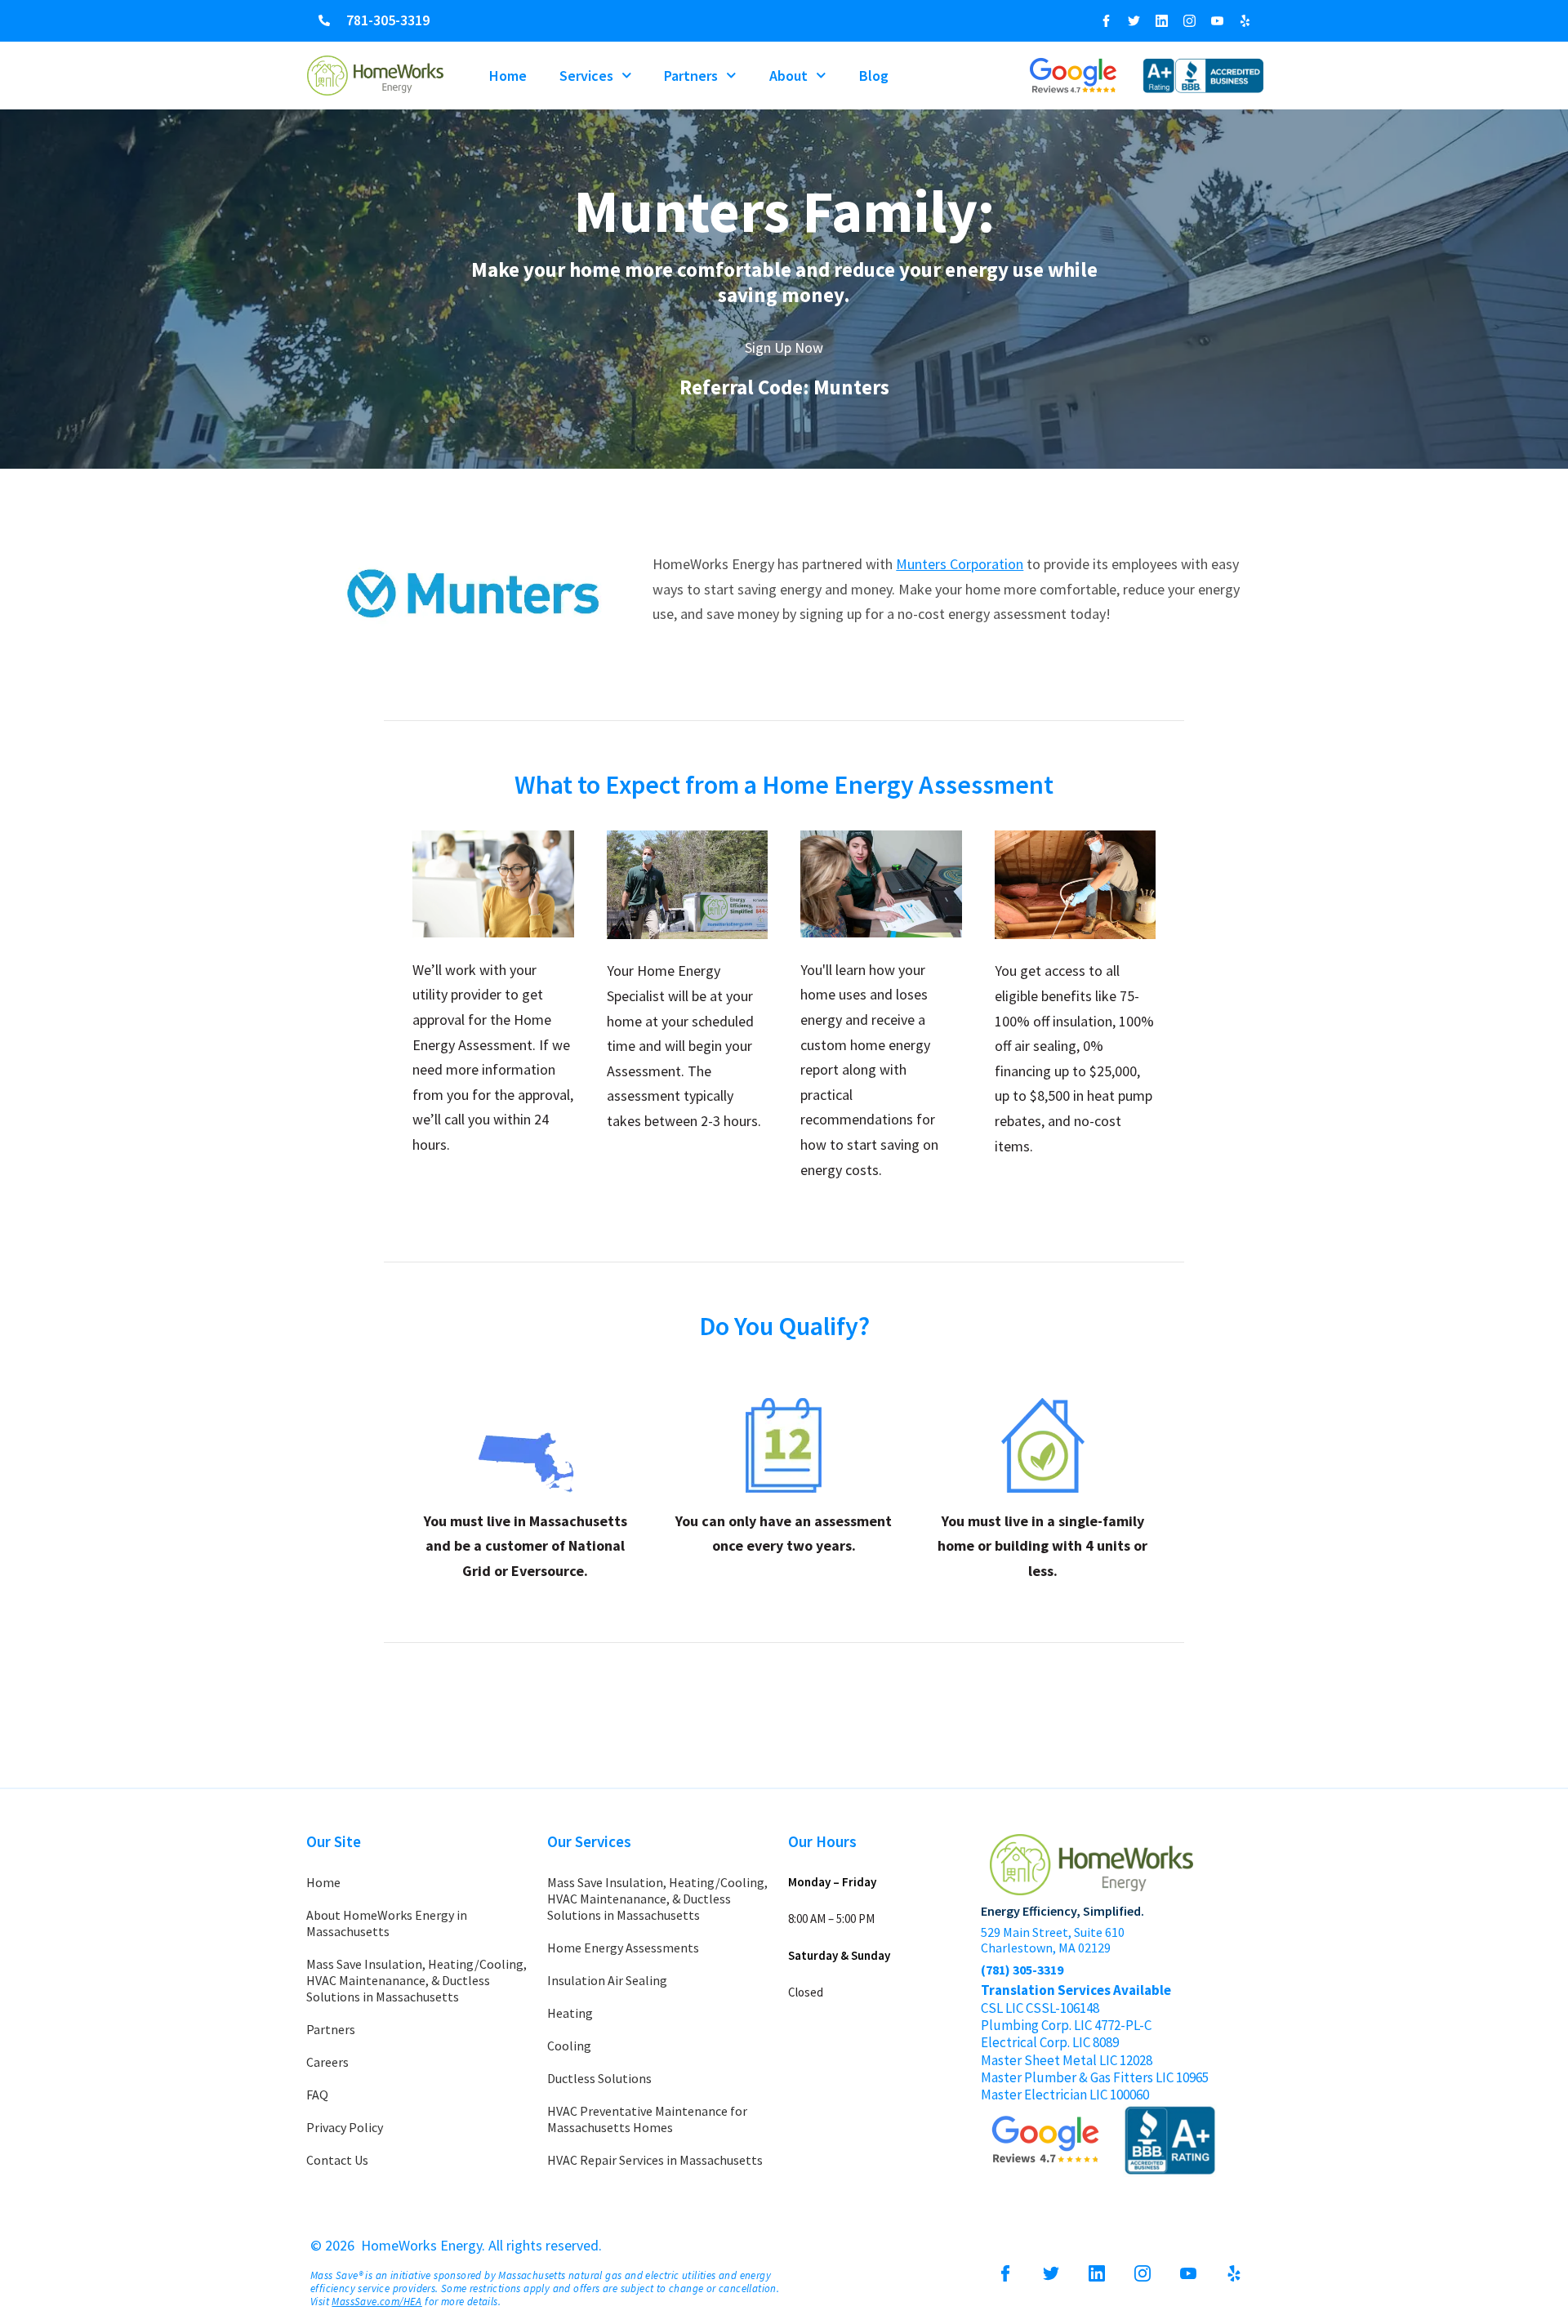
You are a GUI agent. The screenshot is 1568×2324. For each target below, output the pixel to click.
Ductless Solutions (599, 2078)
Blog (874, 76)
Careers (327, 2062)
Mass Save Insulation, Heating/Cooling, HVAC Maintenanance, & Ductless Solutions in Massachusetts (416, 1980)
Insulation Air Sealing (607, 1980)
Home (508, 76)
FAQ (317, 2095)
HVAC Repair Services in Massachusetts (655, 2160)
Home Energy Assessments (623, 1948)
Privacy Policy (345, 2127)
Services (586, 76)
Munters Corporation (960, 564)
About (788, 76)
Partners (691, 76)
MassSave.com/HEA (376, 2302)
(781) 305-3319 (1022, 1970)
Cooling (569, 2046)
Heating (570, 2013)
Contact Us (337, 2160)
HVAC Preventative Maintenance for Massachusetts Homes (647, 2119)
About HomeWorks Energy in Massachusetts (387, 1923)
